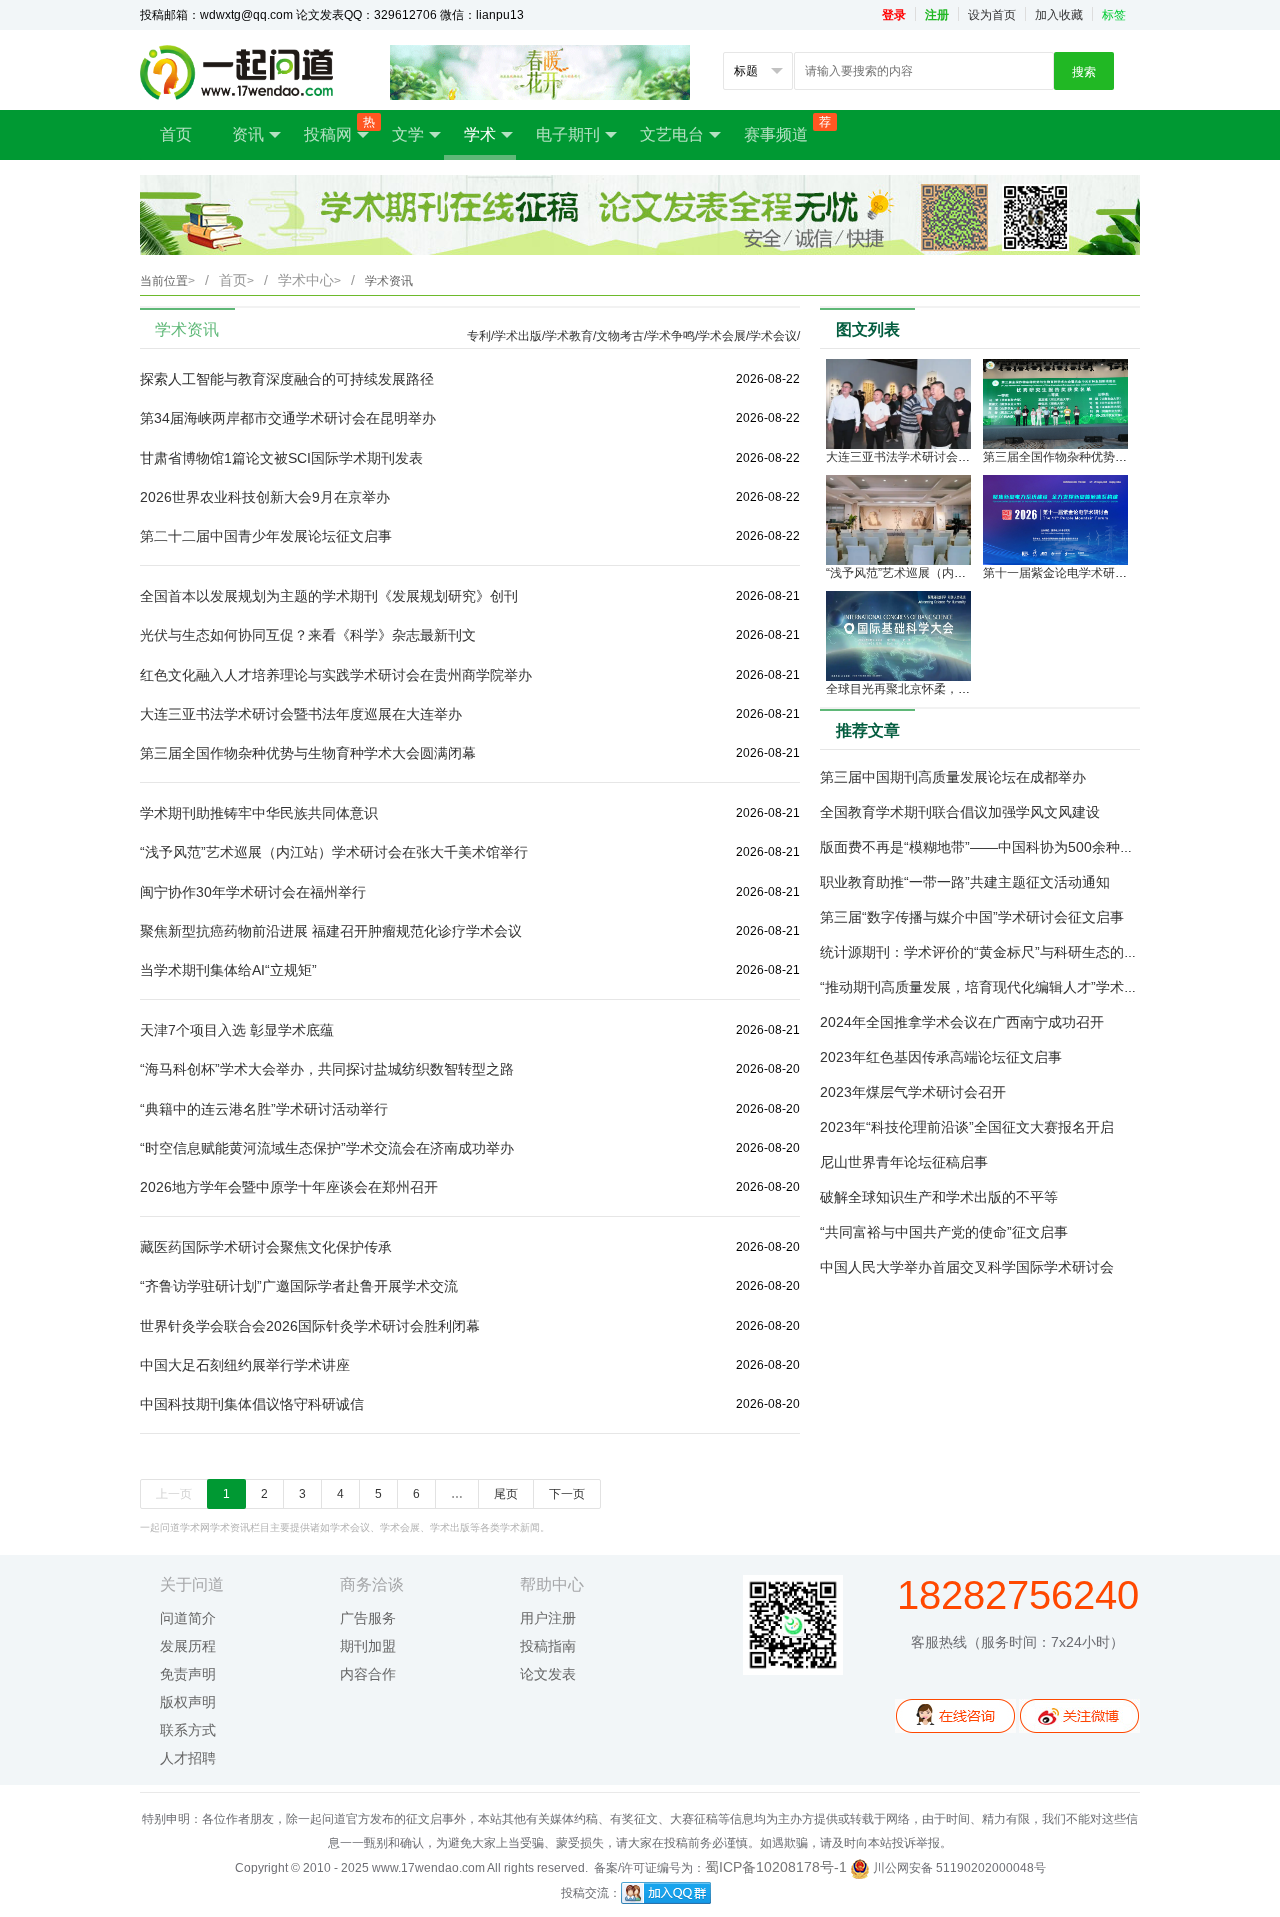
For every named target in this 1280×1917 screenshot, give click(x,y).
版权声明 (188, 1702)
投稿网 (338, 129)
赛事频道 (786, 129)
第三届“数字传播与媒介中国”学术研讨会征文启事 (972, 917)
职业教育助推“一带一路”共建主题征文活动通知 (965, 882)
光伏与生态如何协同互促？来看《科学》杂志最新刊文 (308, 635)
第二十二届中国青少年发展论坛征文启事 (266, 536)
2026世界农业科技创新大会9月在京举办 (265, 497)
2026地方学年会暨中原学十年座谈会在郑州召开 (289, 1187)
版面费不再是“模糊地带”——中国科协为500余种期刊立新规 (1005, 847)
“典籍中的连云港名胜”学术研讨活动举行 (264, 1109)
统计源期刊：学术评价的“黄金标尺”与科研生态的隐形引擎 (1000, 952)
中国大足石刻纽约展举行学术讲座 (245, 1365)
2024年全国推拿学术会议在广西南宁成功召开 (962, 1022)
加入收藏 (1059, 15)
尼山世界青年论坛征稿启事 (904, 1162)
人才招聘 (188, 1758)
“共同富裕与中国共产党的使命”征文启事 (944, 1232)
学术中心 (309, 280)
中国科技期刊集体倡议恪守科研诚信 (252, 1404)
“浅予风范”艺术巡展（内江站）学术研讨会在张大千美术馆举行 (334, 852)
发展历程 (188, 1646)
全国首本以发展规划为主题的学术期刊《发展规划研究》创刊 (329, 596)
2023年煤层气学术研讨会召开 (913, 1092)
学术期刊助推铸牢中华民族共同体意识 (259, 813)
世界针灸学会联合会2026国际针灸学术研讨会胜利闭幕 (310, 1326)
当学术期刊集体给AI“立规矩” (228, 970)
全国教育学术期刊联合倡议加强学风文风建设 (960, 812)
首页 (176, 134)
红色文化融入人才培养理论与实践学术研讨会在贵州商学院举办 (336, 675)
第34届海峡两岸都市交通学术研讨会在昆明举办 (288, 418)
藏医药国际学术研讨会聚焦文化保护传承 (266, 1247)
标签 (1114, 15)
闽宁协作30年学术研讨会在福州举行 (253, 892)
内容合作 (368, 1674)
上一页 (174, 1494)
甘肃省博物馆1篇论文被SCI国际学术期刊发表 (281, 458)
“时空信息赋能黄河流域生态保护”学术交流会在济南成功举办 (327, 1148)
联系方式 (188, 1730)
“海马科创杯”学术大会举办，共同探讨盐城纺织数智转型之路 (327, 1069)
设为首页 (992, 15)
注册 (937, 15)
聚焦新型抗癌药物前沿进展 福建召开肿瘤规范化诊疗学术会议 (331, 931)
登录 (894, 15)
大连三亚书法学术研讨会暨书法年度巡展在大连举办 (301, 714)
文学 (408, 134)
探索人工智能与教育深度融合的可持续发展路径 (287, 379)
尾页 (506, 1494)
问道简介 (188, 1618)
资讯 (248, 134)
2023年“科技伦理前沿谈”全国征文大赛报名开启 (967, 1127)
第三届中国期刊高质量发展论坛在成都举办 (953, 777)
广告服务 (368, 1618)
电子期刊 (568, 134)
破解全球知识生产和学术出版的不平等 (939, 1197)
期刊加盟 (368, 1646)
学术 (480, 134)
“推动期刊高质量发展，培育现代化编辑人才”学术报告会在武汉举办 (1028, 987)
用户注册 (548, 1618)
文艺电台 (672, 134)
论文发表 (548, 1674)
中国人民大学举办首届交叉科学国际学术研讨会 (967, 1267)
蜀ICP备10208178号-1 (776, 1867)
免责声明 (188, 1674)
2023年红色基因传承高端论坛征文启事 (941, 1057)
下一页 (567, 1494)
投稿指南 (548, 1646)
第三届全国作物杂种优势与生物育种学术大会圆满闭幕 (308, 753)
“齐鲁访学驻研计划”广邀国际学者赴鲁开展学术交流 (299, 1286)
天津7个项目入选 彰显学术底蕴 (237, 1030)
